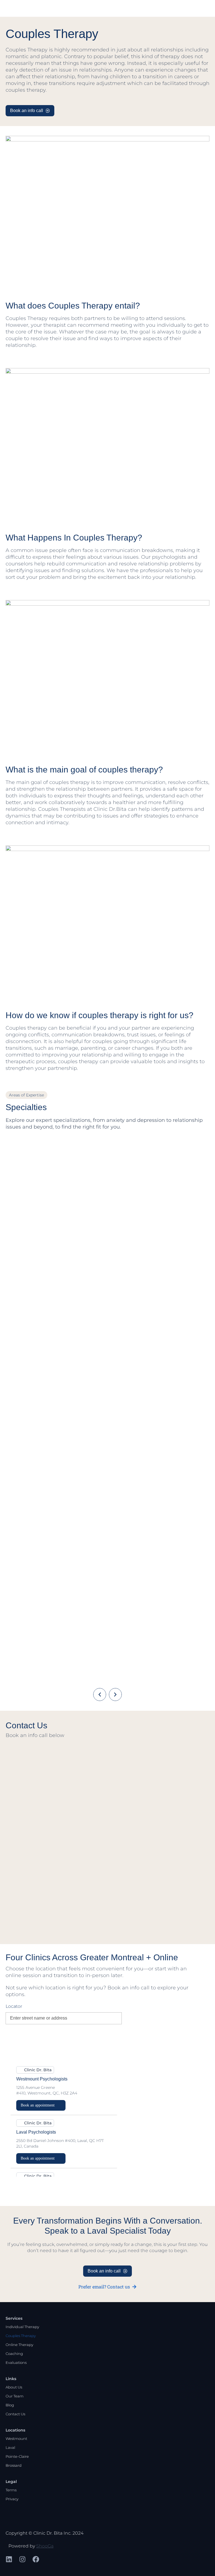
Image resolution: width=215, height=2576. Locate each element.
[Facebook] (36, 2559)
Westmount (16, 2438)
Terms (11, 2490)
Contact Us (15, 2414)
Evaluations (16, 2362)
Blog (10, 2405)
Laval (10, 2447)
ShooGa (45, 2546)
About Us (14, 2387)
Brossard (14, 2465)
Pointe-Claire (17, 2456)
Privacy (12, 2499)
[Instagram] (22, 2559)
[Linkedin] (9, 2559)
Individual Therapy (22, 2327)
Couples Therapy (21, 2336)
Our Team (15, 2396)
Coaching (14, 2354)
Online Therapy (19, 2345)
